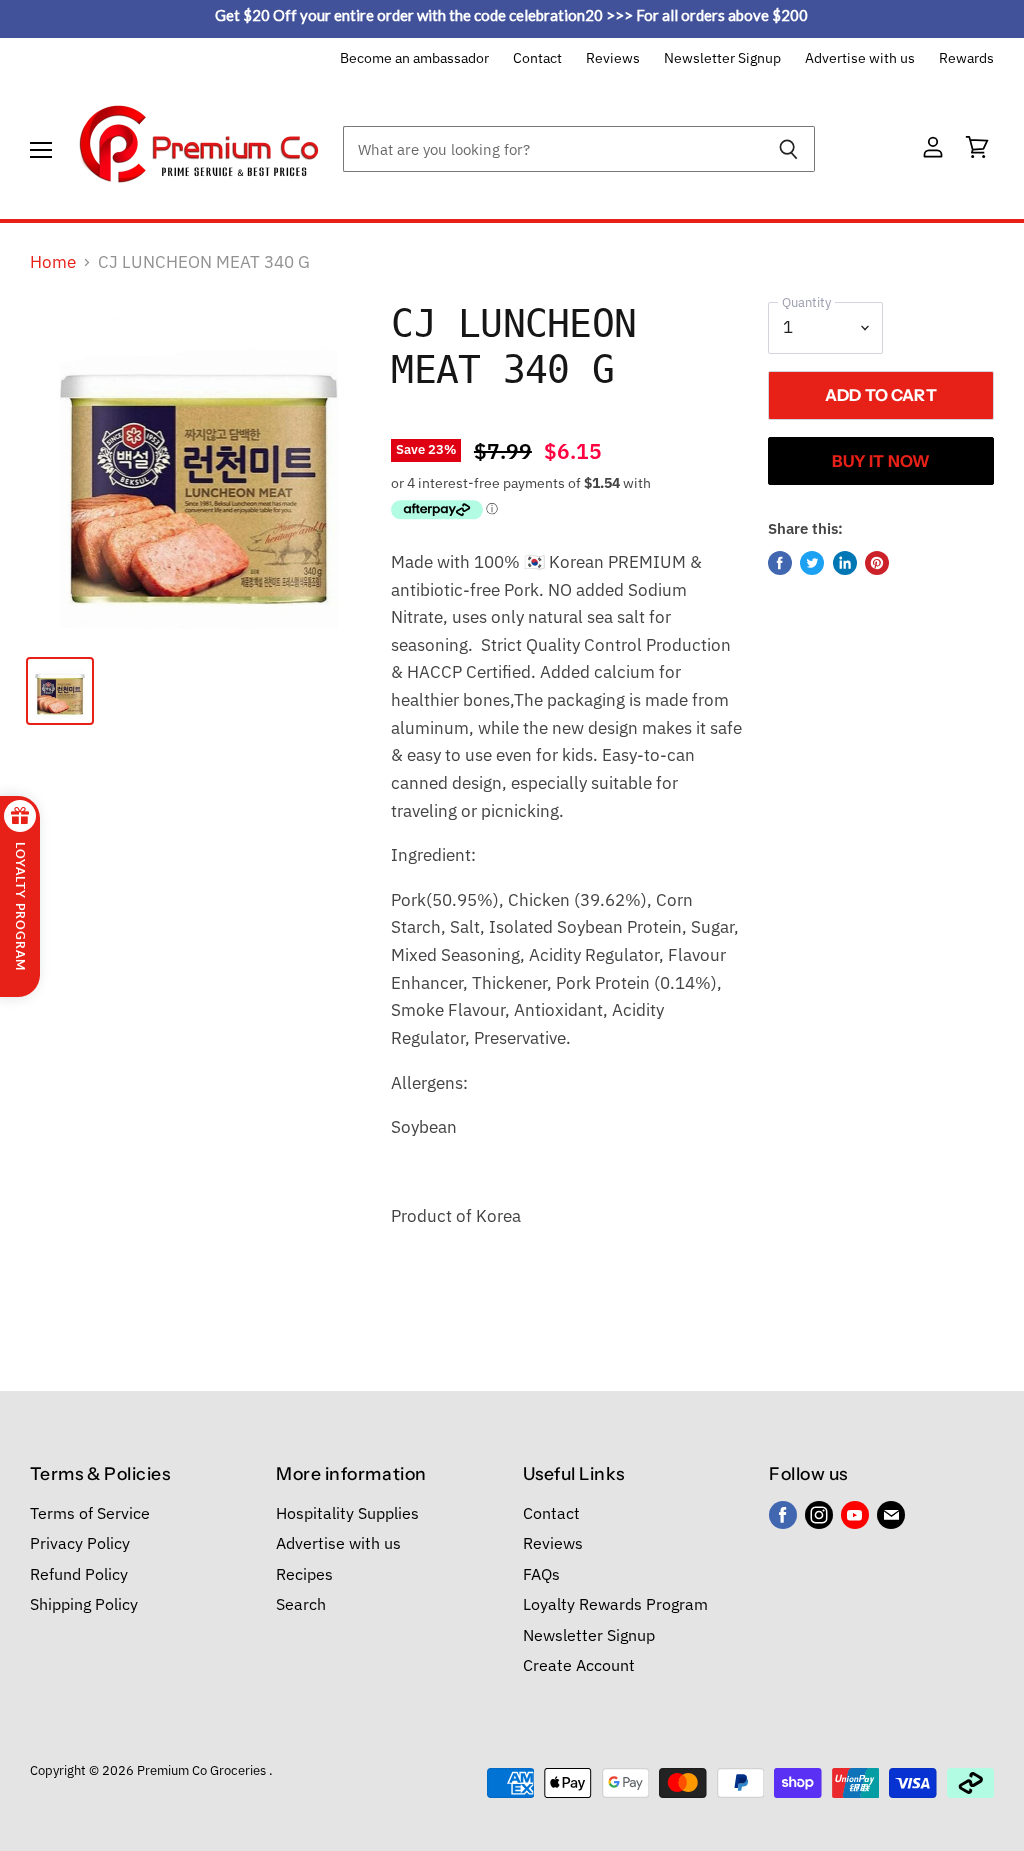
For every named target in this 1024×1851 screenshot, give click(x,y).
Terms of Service (90, 1513)
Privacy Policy (80, 1543)
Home (53, 263)
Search (301, 1604)
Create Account (579, 1665)
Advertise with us (860, 59)
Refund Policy (79, 1574)
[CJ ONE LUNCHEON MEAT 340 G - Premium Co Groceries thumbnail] (60, 691)
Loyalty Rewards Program (615, 1604)
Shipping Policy (84, 1604)
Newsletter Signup (722, 59)
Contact (537, 59)
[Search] (788, 149)
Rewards (966, 59)
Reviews (613, 59)
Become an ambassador (414, 59)
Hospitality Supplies (347, 1513)
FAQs (541, 1574)
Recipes (304, 1574)
